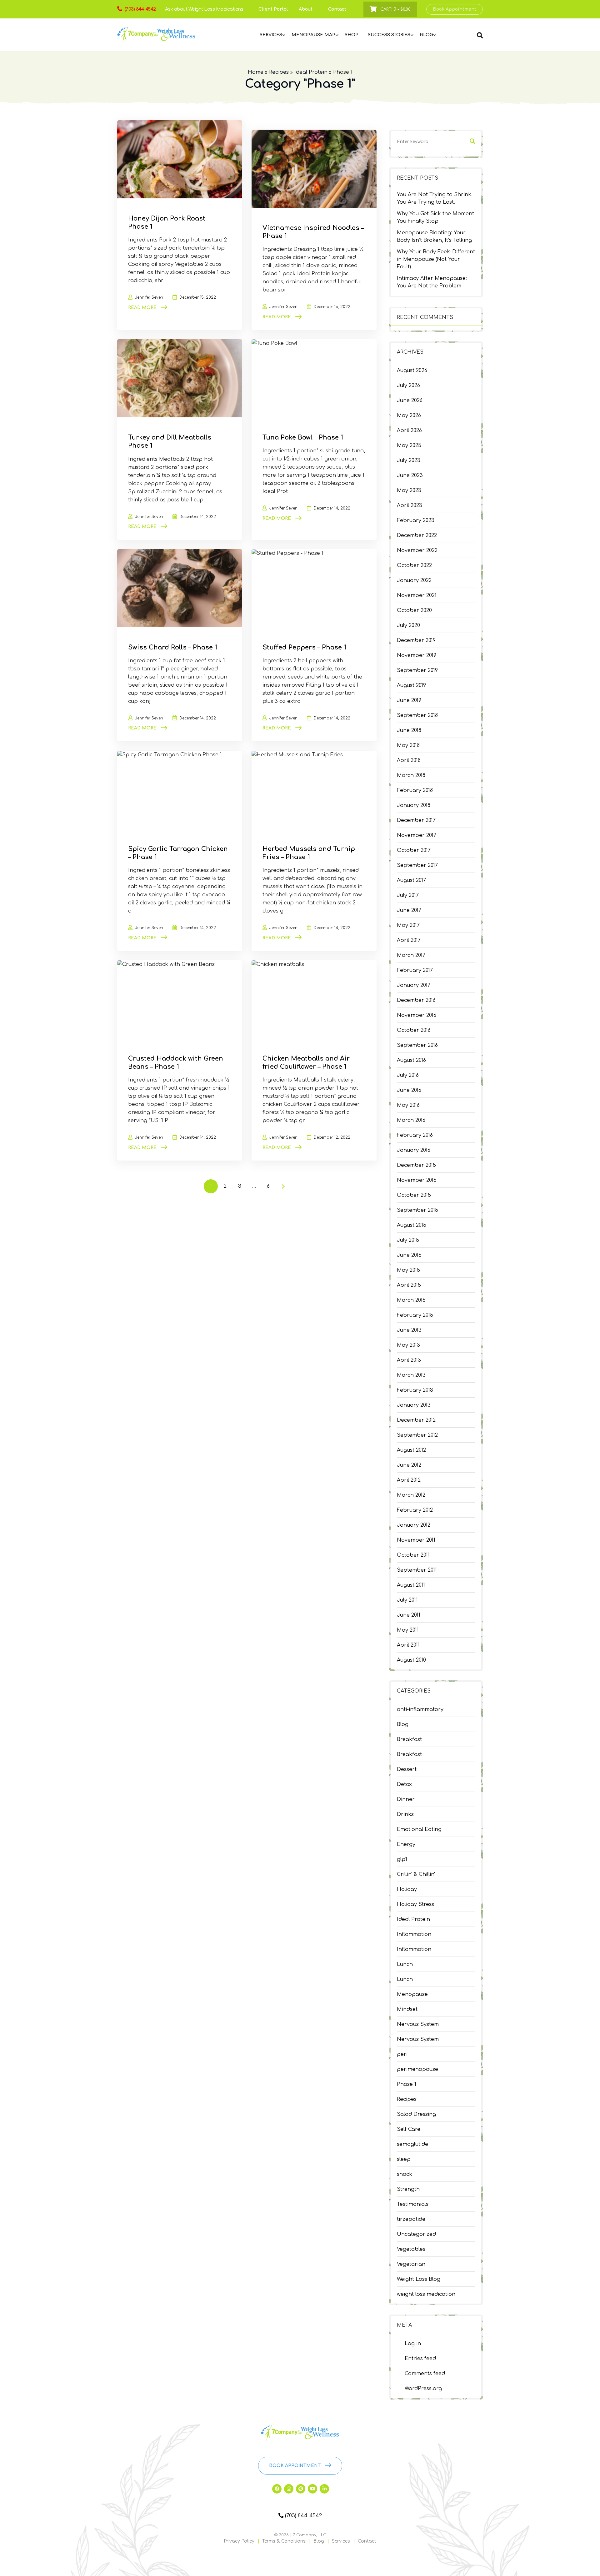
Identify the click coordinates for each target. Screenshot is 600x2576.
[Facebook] (277, 2489)
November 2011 (416, 1540)
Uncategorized (416, 2234)
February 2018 (415, 790)
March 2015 (411, 1300)
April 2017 (409, 940)
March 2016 (411, 1120)
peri (402, 2054)
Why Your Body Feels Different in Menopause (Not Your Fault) (436, 259)
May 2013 (408, 1345)
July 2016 (408, 1075)
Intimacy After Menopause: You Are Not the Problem (432, 282)
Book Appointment (455, 9)
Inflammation (414, 1934)
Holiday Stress (415, 1904)
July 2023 (409, 460)
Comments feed (425, 2374)
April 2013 (409, 1360)
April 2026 (409, 430)
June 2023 (410, 475)
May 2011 (408, 1630)
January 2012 (414, 1525)
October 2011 (413, 1555)
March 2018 (411, 775)
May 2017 (408, 925)
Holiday (407, 1889)
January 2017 (414, 985)
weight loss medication (426, 2294)
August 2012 (411, 1450)
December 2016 (416, 1000)
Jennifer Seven (149, 297)
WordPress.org (423, 2389)
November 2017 (417, 835)
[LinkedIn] (324, 2489)
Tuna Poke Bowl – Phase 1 (303, 438)
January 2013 (414, 1405)
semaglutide (412, 2144)
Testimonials (413, 2204)
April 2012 (409, 1480)
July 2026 (408, 385)
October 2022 (414, 565)
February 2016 (415, 1135)
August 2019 (411, 685)
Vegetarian (411, 2264)
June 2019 (409, 700)
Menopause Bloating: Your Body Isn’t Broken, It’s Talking (434, 236)
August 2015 (412, 1225)
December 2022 (417, 535)
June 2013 (409, 1330)
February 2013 (415, 1390)
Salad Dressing (416, 2114)
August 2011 (411, 1585)
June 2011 (409, 1615)
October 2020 (414, 610)
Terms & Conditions (284, 2541)
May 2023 (409, 490)
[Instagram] (289, 2489)
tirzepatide (411, 2219)
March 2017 (411, 955)
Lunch (405, 1964)
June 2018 (409, 730)
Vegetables (411, 2249)
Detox (404, 1784)
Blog (403, 1724)
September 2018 (417, 715)
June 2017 (409, 910)
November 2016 (417, 1015)
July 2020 (408, 625)
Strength (408, 2189)
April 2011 (408, 1645)
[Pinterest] (301, 2489)
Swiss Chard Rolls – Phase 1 (173, 647)
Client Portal (273, 9)
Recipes (279, 72)
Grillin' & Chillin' (416, 1874)
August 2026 (412, 370)
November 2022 (417, 550)
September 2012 (417, 1435)
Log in (413, 2344)
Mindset (407, 2009)
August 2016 (411, 1060)
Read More (142, 308)
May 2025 (409, 445)
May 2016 (408, 1105)
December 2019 (416, 640)
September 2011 (417, 1570)
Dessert (407, 1769)
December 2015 (416, 1165)
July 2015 (408, 1240)
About (306, 9)
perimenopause (417, 2069)
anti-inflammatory (420, 1709)
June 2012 (409, 1465)
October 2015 (414, 1195)
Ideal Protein (311, 72)
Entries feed (420, 2359)
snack (405, 2174)
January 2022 (414, 580)
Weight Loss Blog (419, 2279)
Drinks (405, 1814)
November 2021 (417, 595)
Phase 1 (407, 2084)
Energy (406, 1844)
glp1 (402, 1859)
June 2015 (409, 1255)
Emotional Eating (419, 1829)
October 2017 (414, 850)
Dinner (406, 1799)
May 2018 (408, 745)
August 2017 (411, 880)
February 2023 (416, 520)
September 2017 (417, 865)
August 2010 (411, 1660)
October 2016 (414, 1030)
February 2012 (415, 1510)
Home (256, 72)
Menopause (412, 1994)
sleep (404, 2159)
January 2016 (414, 1150)
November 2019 (417, 655)
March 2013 (411, 1375)
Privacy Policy (239, 2541)
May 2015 (408, 1270)
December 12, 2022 (332, 1137)
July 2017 (408, 895)
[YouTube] (312, 2489)
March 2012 (411, 1495)
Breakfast (409, 1739)
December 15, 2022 (198, 297)
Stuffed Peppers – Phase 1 (304, 647)
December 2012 (416, 1420)
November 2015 (417, 1180)
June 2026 (410, 400)
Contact (337, 9)
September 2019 (417, 670)
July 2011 (407, 1600)
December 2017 (416, 820)
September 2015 (417, 1210)
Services (341, 2541)
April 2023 (410, 505)
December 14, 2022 (198, 517)
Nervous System (418, 2024)
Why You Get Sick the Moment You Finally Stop (435, 217)
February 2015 (415, 1315)
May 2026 (409, 415)
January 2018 (414, 805)
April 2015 (409, 1285)
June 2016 (409, 1090)
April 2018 (409, 760)
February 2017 (415, 970)
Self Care (409, 2129)
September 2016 (417, 1045)
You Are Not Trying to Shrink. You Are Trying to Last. (435, 198)
